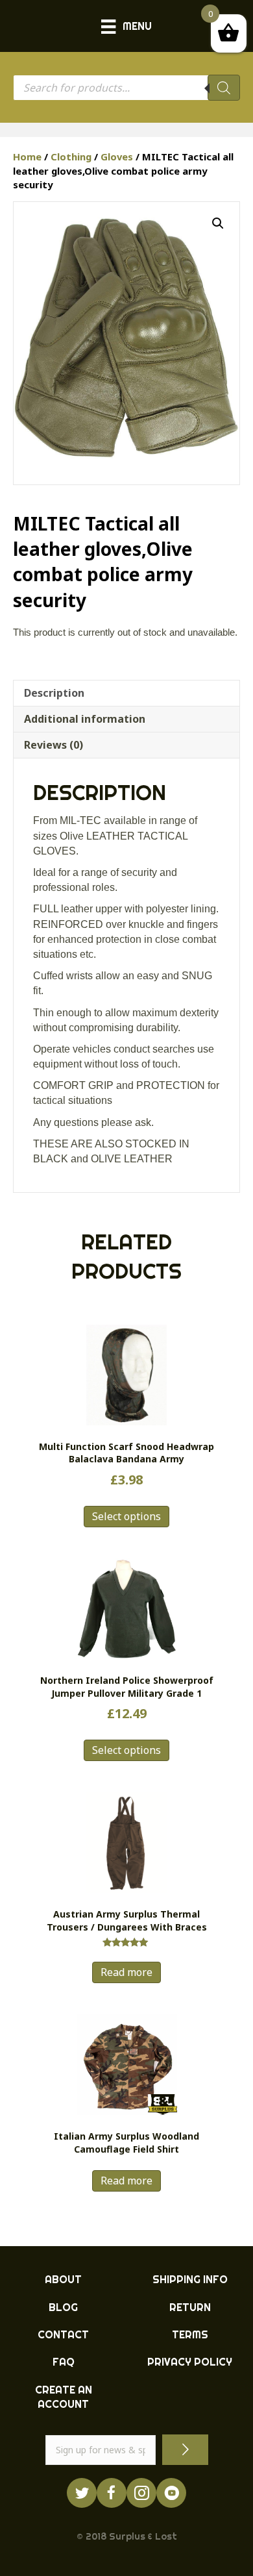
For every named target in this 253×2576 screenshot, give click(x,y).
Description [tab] (54, 693)
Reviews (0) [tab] (54, 745)
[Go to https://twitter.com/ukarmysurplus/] (82, 2493)
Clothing (71, 156)
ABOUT (63, 2279)
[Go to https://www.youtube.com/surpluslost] (171, 2493)
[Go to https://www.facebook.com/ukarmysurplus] (112, 2493)
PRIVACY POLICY (190, 2362)
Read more (126, 1972)
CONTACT (63, 2334)
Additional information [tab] (85, 719)
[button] (218, 223)
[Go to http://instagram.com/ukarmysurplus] (141, 2493)
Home (27, 156)
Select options (126, 1516)
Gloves (117, 156)
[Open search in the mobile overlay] (126, 88)
